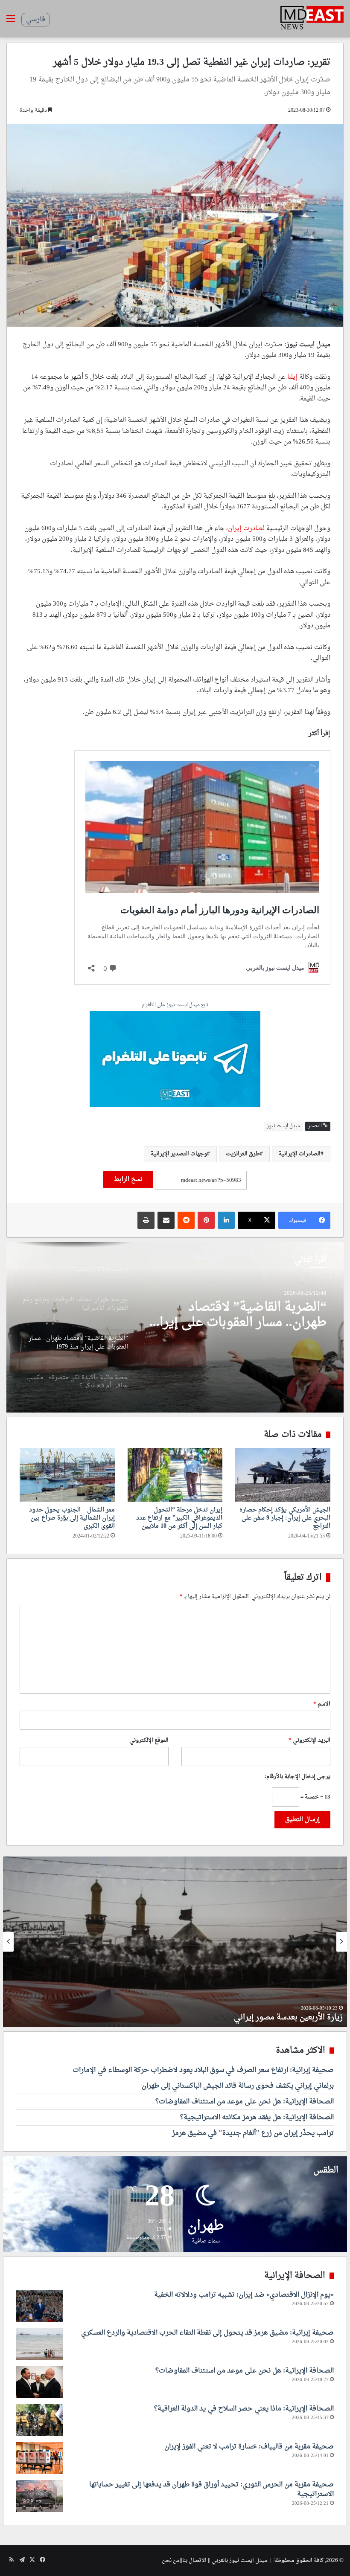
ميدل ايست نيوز (283, 1126)
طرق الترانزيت (243, 1154)
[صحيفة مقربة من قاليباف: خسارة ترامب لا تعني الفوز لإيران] (40, 2458)
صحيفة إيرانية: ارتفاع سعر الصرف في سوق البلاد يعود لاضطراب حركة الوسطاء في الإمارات (203, 2070)
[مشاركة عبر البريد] (166, 1220)
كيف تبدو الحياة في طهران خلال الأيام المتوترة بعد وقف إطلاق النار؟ (231, 2018)
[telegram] (175, 1060)
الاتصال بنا (194, 2560)
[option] (175, 1327)
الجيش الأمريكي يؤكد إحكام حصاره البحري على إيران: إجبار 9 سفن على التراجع (285, 1518)
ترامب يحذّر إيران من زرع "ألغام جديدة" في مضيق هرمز (253, 2133)
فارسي (36, 20)
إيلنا (292, 377)
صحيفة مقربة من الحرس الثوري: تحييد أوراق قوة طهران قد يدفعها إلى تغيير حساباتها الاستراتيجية (211, 2489)
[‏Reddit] (186, 1220)
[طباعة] (146, 1220)
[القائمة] (11, 22)
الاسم (322, 1704)
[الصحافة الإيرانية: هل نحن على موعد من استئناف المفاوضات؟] (40, 2382)
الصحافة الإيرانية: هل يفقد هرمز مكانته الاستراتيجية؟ (257, 2118)
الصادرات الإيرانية (300, 1154)
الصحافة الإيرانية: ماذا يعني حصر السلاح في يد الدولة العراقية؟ (244, 2409)
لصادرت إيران (246, 529)
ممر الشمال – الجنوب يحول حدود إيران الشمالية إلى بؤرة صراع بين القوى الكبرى (72, 1518)
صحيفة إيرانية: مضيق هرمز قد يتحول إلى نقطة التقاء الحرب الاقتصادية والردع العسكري (207, 2333)
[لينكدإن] (226, 1220)
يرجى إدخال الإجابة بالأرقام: (297, 1777)
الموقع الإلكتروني (149, 1740)
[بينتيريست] (206, 1220)
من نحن (171, 2560)
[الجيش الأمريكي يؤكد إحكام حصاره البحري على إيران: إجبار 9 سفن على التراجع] (283, 1475)
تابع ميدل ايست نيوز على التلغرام (175, 1005)
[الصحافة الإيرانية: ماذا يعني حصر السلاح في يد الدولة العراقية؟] (40, 2420)
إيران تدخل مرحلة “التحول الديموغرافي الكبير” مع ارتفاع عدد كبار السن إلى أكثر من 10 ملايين (179, 1518)
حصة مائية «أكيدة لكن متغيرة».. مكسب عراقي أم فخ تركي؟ (239, 1315)
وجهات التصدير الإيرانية (179, 1154)
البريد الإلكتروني (309, 1740)
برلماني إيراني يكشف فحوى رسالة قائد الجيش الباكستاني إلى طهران (238, 2086)
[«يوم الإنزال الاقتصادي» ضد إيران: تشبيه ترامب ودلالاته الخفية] (40, 2306)
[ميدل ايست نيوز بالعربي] (312, 19)
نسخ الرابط (128, 1179)
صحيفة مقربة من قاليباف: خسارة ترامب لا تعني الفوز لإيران (249, 2447)
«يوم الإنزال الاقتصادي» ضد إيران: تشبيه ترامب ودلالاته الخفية (244, 2295)
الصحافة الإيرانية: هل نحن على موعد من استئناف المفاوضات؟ (245, 2102)
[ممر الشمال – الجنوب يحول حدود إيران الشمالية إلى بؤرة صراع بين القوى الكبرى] (67, 1475)
